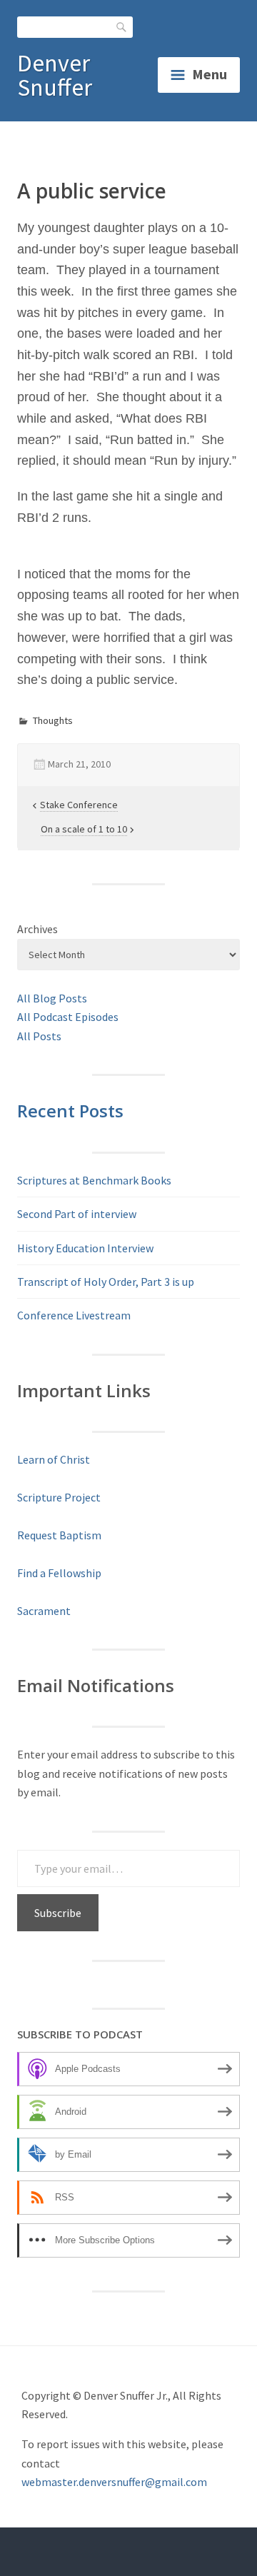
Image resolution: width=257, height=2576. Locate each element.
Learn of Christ (54, 1459)
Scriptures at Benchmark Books (94, 1180)
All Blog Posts (52, 998)
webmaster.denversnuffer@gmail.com (114, 2482)
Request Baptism (59, 1535)
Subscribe (58, 1913)
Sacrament (44, 1611)
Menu (210, 74)
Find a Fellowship (59, 1573)
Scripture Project (59, 1497)
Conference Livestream (74, 1315)
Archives (37, 929)
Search (122, 27)
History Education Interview (85, 1248)
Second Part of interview (77, 1214)
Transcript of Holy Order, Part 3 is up (106, 1282)
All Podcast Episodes (68, 1017)
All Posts (39, 1036)
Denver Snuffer (55, 75)
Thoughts (53, 720)
